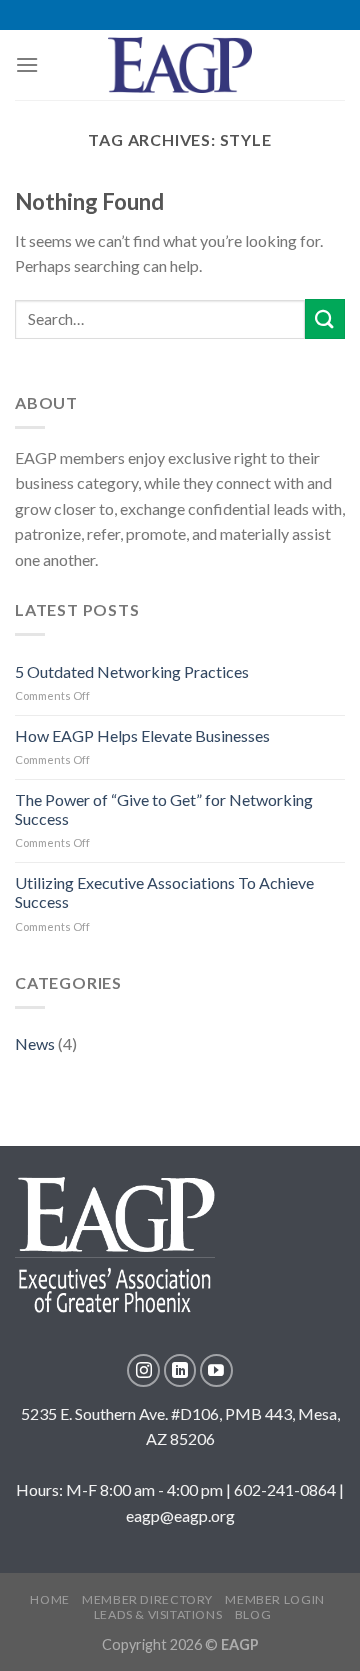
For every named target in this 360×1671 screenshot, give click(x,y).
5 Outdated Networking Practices (132, 671)
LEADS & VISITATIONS (158, 1614)
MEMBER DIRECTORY (147, 1599)
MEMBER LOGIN (274, 1599)
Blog (253, 1614)
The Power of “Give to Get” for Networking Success (164, 809)
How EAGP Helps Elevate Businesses (142, 735)
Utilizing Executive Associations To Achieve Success (164, 892)
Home (49, 1599)
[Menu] (27, 64)
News (35, 1043)
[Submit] (325, 318)
